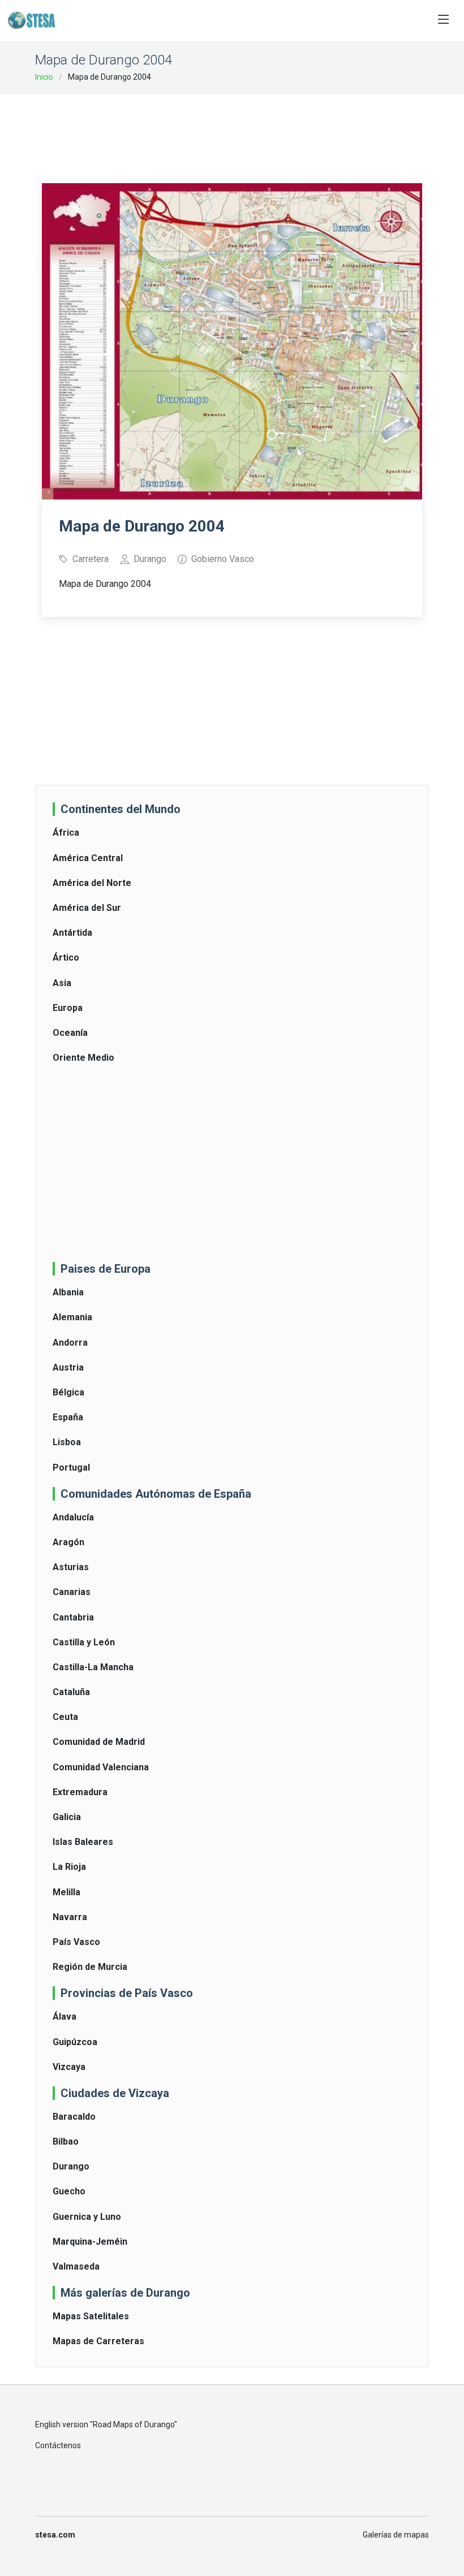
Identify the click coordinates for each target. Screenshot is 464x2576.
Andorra (70, 1343)
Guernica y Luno (87, 2217)
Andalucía (73, 1517)
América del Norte (92, 883)
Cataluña (71, 1692)
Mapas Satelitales (91, 2316)
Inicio (44, 77)
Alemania (72, 1317)
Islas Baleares (83, 1842)
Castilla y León (84, 1642)
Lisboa (67, 1442)
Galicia (67, 1817)
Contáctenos (58, 2445)
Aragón (68, 1542)
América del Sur (87, 908)
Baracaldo (74, 2117)
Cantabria (73, 1617)
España (68, 1417)
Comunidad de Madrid (99, 1742)
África (66, 833)
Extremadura (80, 1792)
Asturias (71, 1567)
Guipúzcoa (75, 2042)
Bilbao (66, 2141)
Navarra (70, 1917)
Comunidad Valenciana (101, 1767)
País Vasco (76, 1942)
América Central (88, 858)
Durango (71, 2166)
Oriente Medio (83, 1058)
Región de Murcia (90, 1967)
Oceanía (70, 1033)
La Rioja (69, 1867)
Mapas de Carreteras (98, 2341)
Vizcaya (69, 2067)
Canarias (72, 1592)
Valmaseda (76, 2266)
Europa (68, 1008)
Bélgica (68, 1392)
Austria (68, 1367)
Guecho (69, 2191)
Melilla (66, 1892)
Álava (65, 2017)
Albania (68, 1292)
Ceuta (65, 1717)
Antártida (72, 933)
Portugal (71, 1468)
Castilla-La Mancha (93, 1667)
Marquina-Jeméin (90, 2242)
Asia (62, 983)
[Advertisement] (248, 131)
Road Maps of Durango (134, 2424)
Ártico (66, 958)
